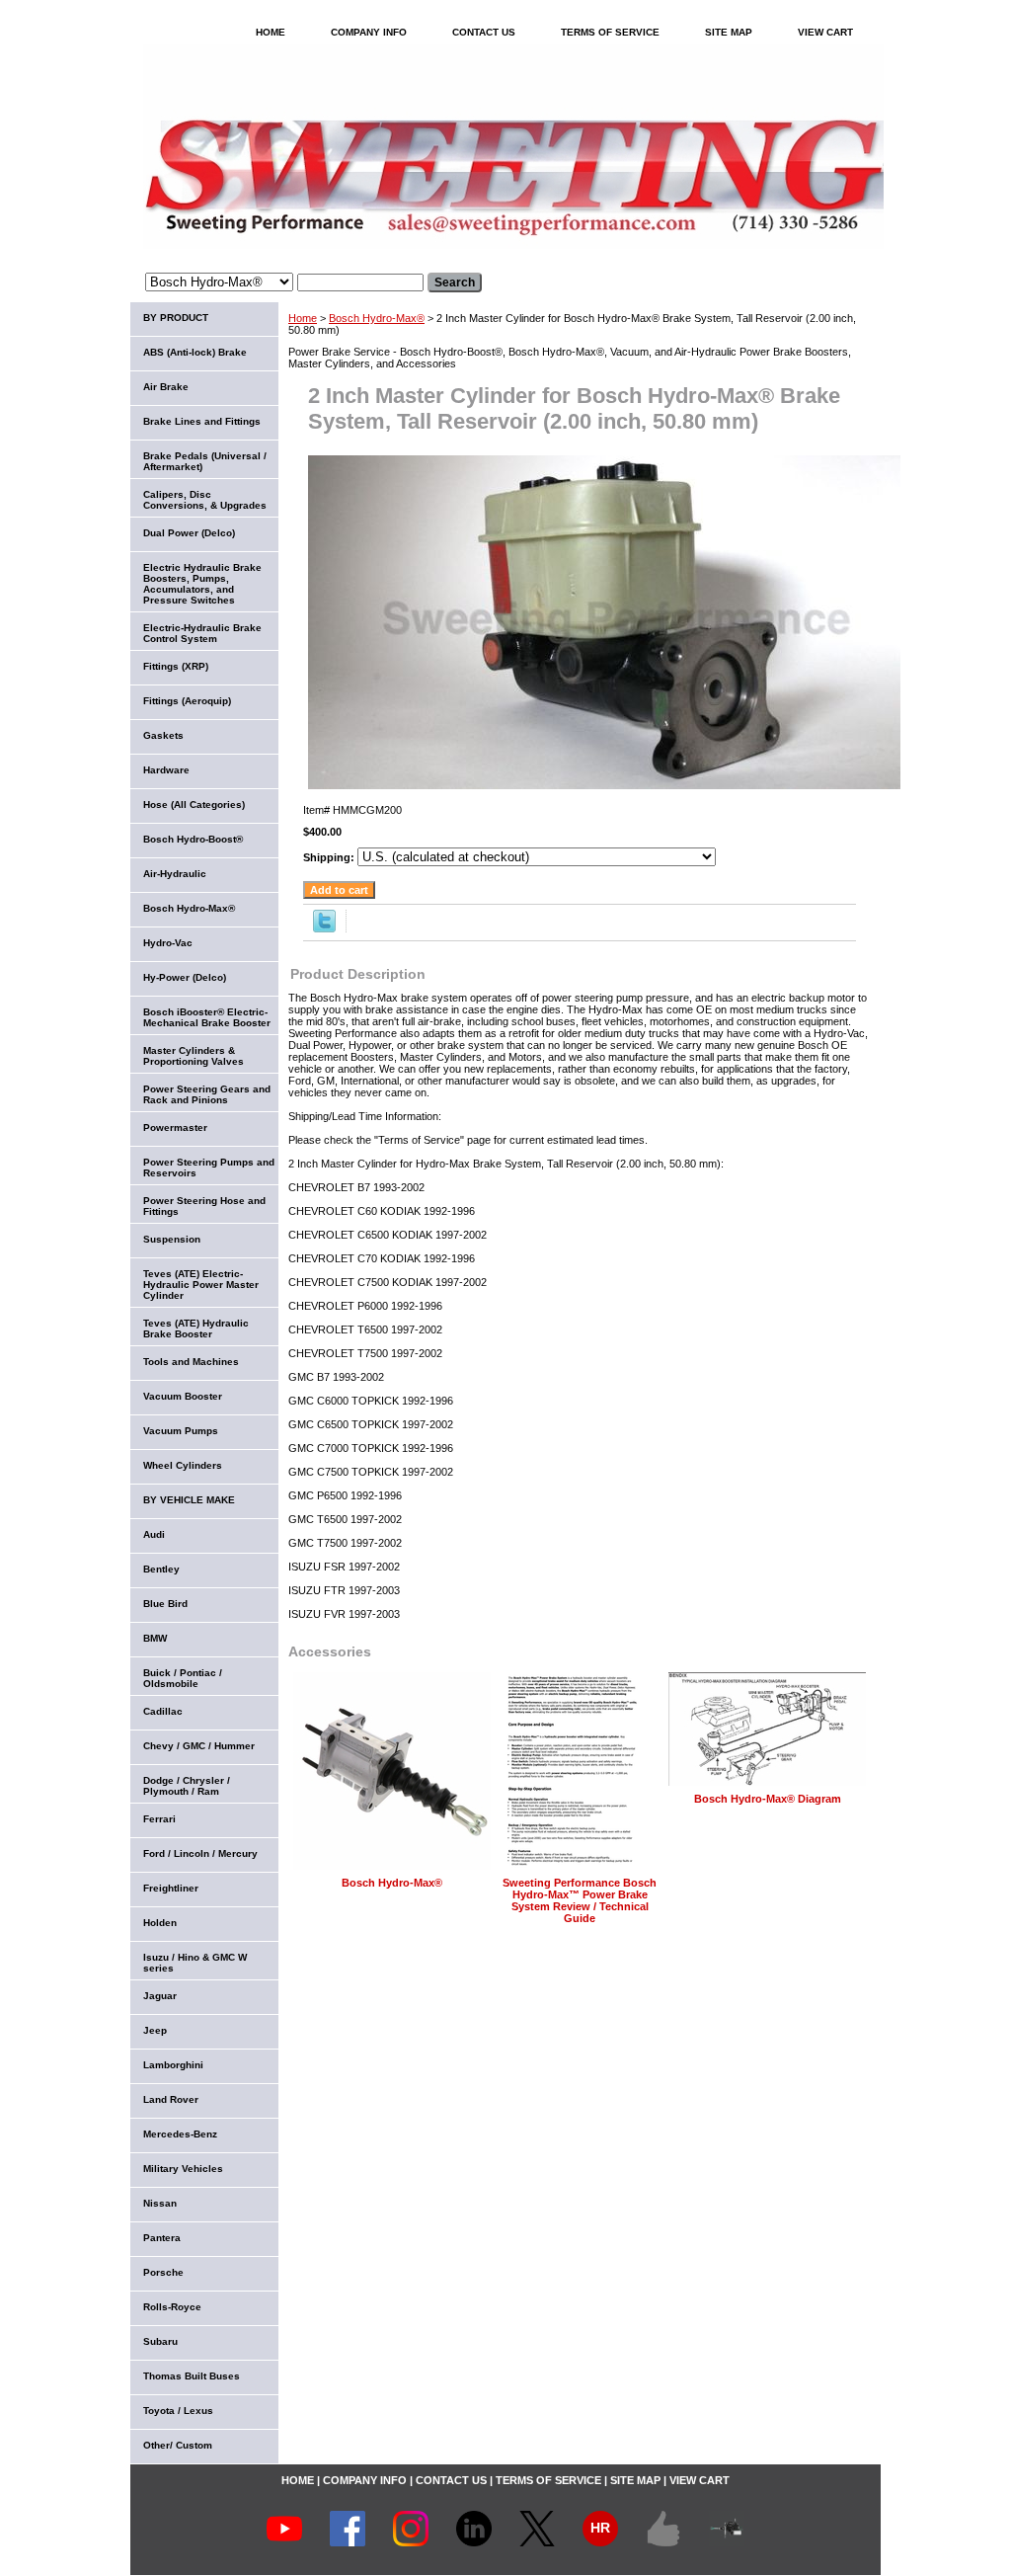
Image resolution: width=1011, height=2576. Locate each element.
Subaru (160, 2341)
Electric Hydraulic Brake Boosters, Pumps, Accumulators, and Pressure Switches (202, 584)
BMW (155, 1638)
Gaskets (163, 735)
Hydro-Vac (168, 943)
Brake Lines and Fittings (202, 421)
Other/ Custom (178, 2445)
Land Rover (171, 2099)
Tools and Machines (191, 1362)
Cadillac (163, 1711)
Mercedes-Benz (180, 2134)
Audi (154, 1534)
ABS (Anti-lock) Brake (195, 352)
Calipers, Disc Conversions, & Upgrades (205, 500)
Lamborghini (173, 2065)
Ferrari (159, 1819)
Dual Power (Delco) (189, 533)
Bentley (161, 1569)
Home (303, 318)
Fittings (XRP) (176, 666)
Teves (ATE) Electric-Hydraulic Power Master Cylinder (201, 1285)
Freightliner (171, 1888)
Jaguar (160, 1996)
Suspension (172, 1239)
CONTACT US (484, 32)
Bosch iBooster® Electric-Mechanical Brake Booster (207, 1017)
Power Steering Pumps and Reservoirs (209, 1167)
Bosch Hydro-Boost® (193, 839)
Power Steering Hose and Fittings (204, 1206)
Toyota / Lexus (178, 2411)
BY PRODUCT (176, 318)
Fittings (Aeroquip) (187, 701)
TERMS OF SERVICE (610, 32)
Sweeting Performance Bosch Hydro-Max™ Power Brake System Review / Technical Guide (580, 1900)
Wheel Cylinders (183, 1465)
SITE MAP (729, 32)
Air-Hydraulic (175, 874)
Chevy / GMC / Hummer (199, 1746)
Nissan (160, 2203)
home (271, 32)
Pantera (162, 2238)
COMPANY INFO (369, 32)
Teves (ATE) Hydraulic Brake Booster (196, 1328)
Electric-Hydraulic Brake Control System (202, 633)
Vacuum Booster (183, 1396)
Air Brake (166, 387)
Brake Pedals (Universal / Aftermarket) (205, 461)
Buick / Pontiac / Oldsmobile (183, 1678)
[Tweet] (324, 928)
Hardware (166, 770)
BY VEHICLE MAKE (189, 1500)
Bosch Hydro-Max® (377, 318)
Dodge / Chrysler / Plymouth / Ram (187, 1786)
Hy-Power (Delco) (185, 977)
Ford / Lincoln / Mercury (200, 1853)
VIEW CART (825, 32)
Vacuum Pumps (181, 1431)
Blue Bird (165, 1604)
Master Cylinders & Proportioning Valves (194, 1056)
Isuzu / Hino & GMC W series (195, 1963)
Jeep (155, 2030)
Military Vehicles (183, 2169)
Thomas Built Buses (192, 2376)
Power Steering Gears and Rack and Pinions (207, 1094)
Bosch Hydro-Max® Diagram (768, 1799)
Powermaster (175, 1127)
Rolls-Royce (172, 2307)
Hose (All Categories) (194, 805)
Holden (160, 1923)
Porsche (163, 2272)
